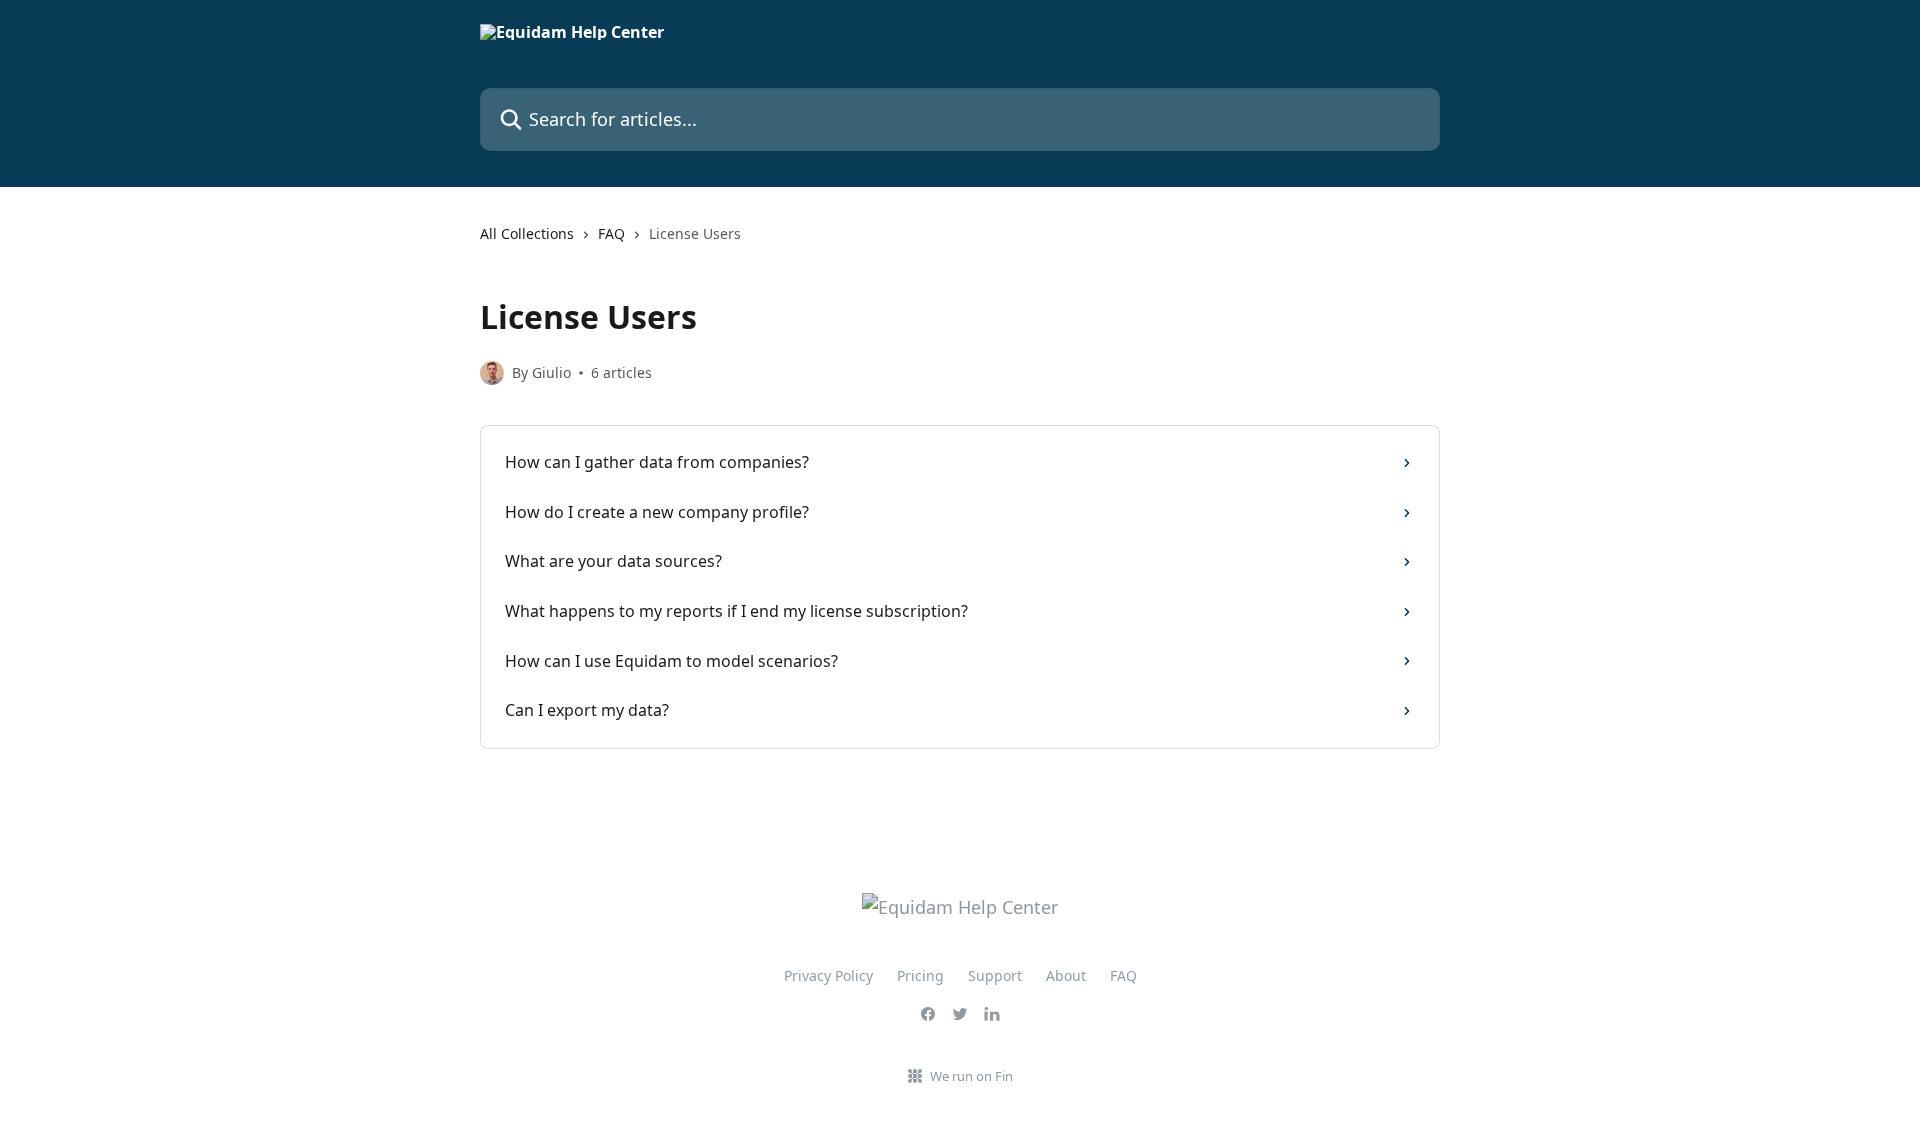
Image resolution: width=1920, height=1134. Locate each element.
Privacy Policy (828, 975)
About (1066, 975)
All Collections (527, 233)
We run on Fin (971, 1076)
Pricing (920, 975)
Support (995, 975)
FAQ (611, 233)
